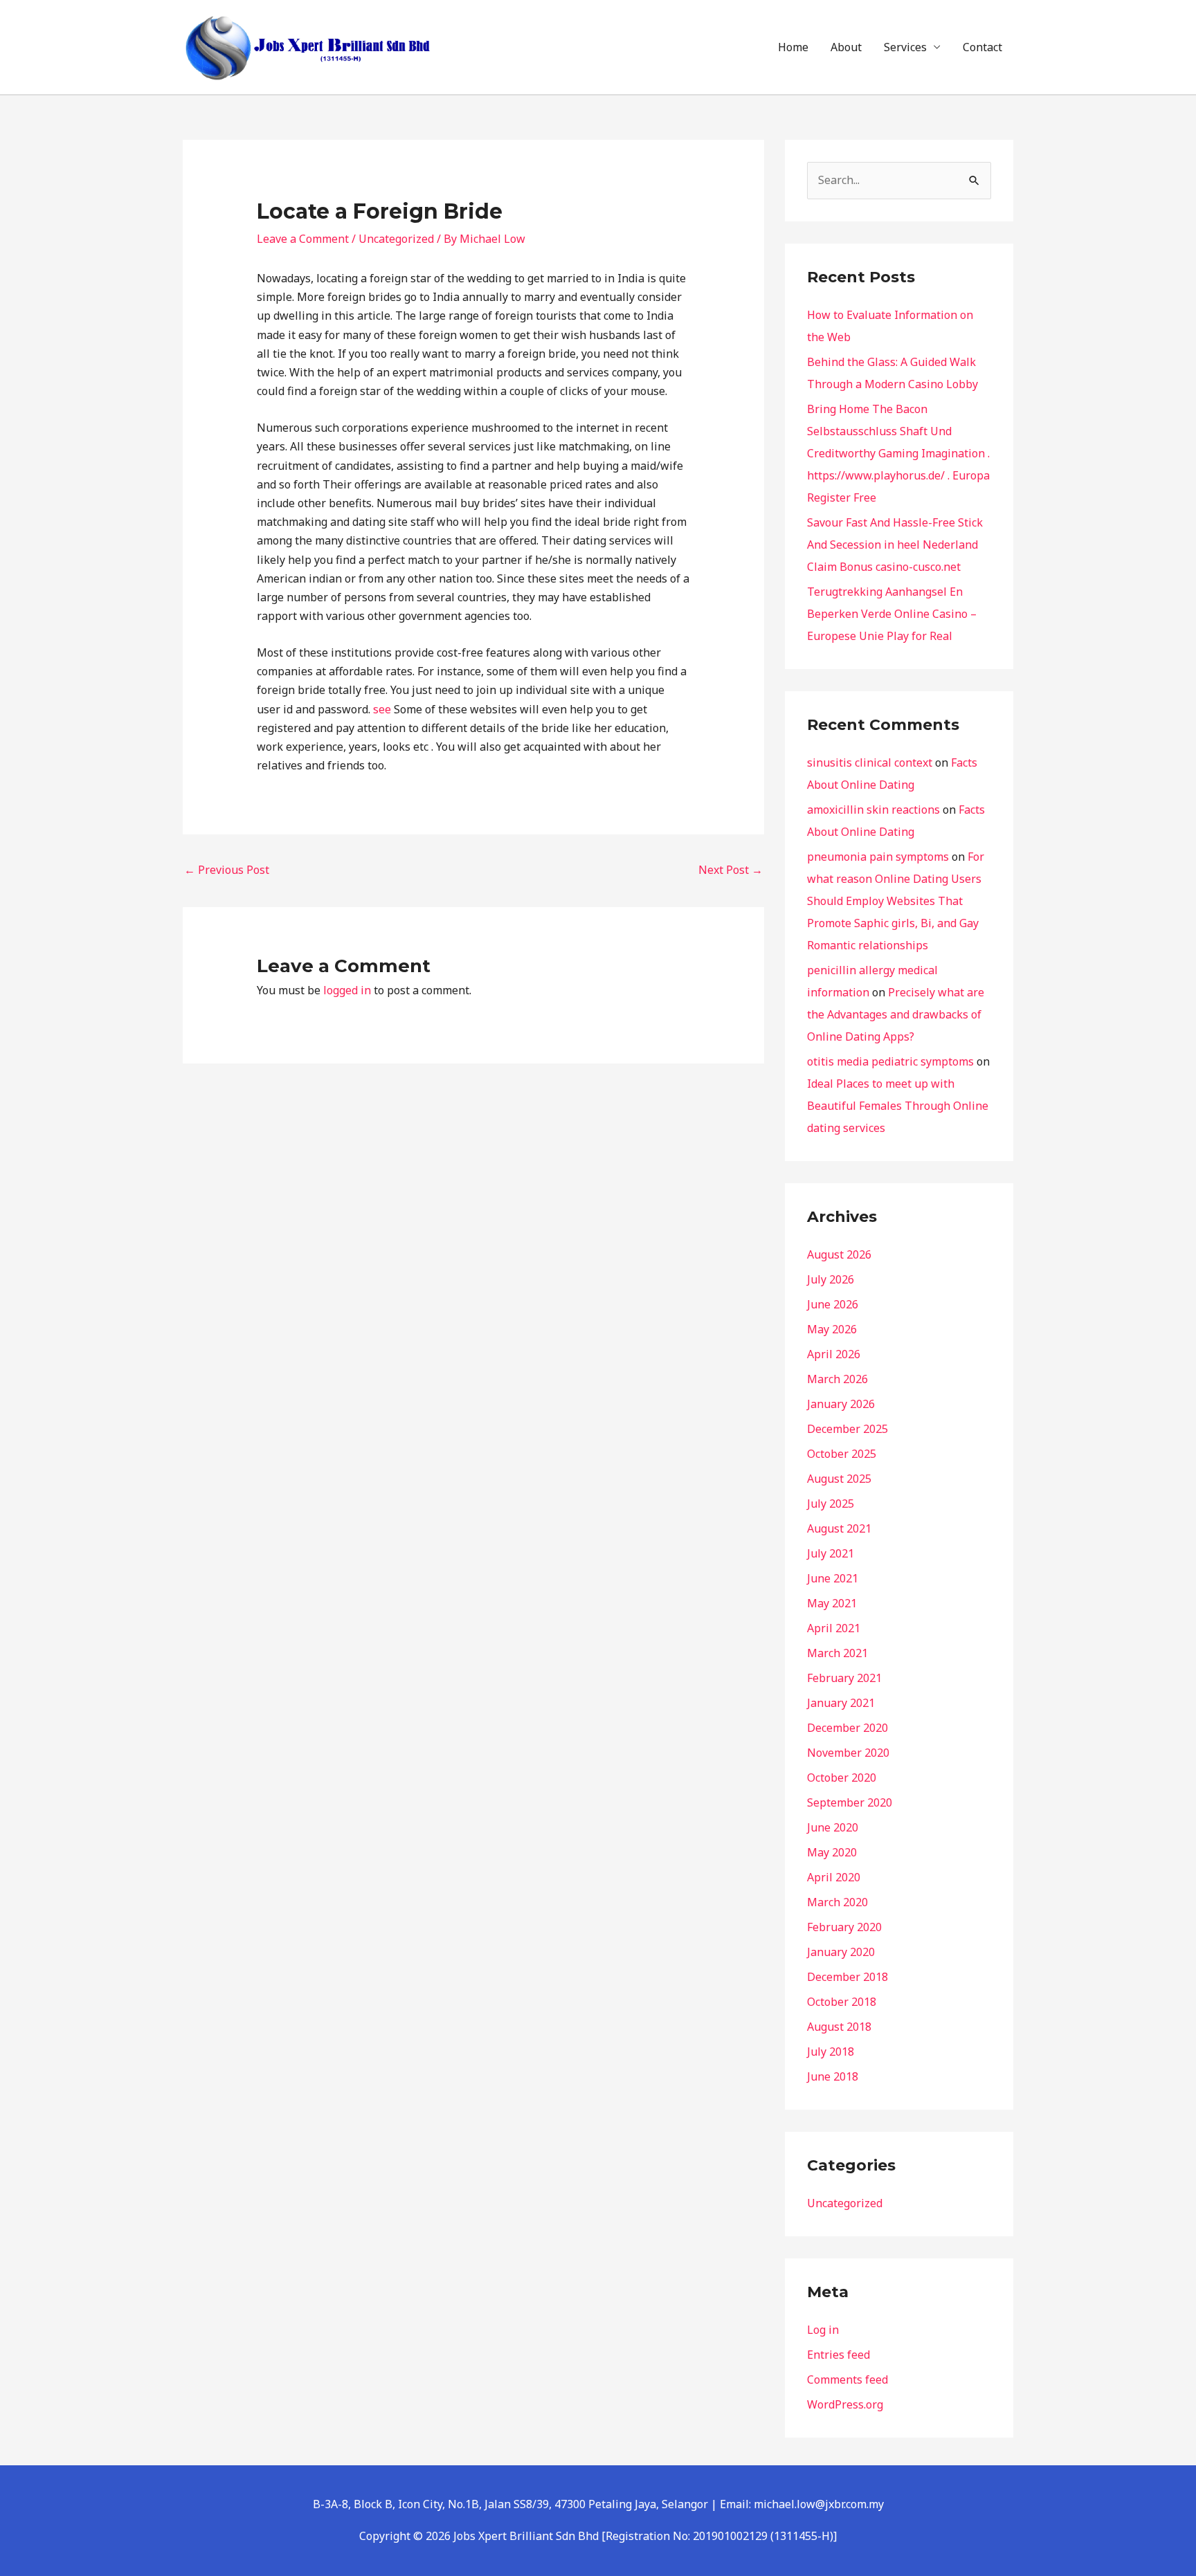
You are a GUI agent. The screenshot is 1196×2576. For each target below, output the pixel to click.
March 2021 (837, 1653)
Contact (982, 47)
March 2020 (837, 1902)
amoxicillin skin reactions (873, 810)
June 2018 (833, 2076)
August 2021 (839, 1528)
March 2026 (837, 1379)
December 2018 (848, 1977)
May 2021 (832, 1603)
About (846, 47)
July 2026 (831, 1279)
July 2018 (831, 2052)
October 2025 (842, 1454)
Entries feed (839, 2355)
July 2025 (831, 1504)
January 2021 (841, 1703)
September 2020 (850, 1802)
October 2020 (842, 1778)
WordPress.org (845, 2404)
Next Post (731, 870)
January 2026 (841, 1404)
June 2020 (833, 1827)
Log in (823, 2330)
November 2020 (848, 1753)
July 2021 (831, 1553)
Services (905, 47)
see (382, 709)
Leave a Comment (303, 239)
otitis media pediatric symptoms (890, 1061)
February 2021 (844, 1678)
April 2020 (834, 1877)
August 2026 (839, 1254)
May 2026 (832, 1329)
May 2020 (832, 1852)
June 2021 (833, 1578)
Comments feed (848, 2379)
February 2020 (844, 1927)
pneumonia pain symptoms (878, 857)
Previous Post (227, 870)
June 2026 (833, 1304)
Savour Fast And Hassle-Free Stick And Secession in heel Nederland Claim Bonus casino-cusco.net (895, 545)
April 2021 (834, 1628)
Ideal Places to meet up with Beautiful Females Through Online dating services (898, 1106)
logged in (347, 990)
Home (793, 47)
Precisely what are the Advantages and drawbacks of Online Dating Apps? (896, 1014)
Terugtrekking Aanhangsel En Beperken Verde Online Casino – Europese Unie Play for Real (892, 614)
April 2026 (834, 1354)
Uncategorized (396, 239)
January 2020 (841, 1952)
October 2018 (842, 2002)
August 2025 (839, 1479)
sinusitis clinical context (870, 762)
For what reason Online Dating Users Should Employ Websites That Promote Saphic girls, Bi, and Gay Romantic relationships (896, 901)
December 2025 (848, 1429)
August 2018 (839, 2027)
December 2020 (848, 1728)
